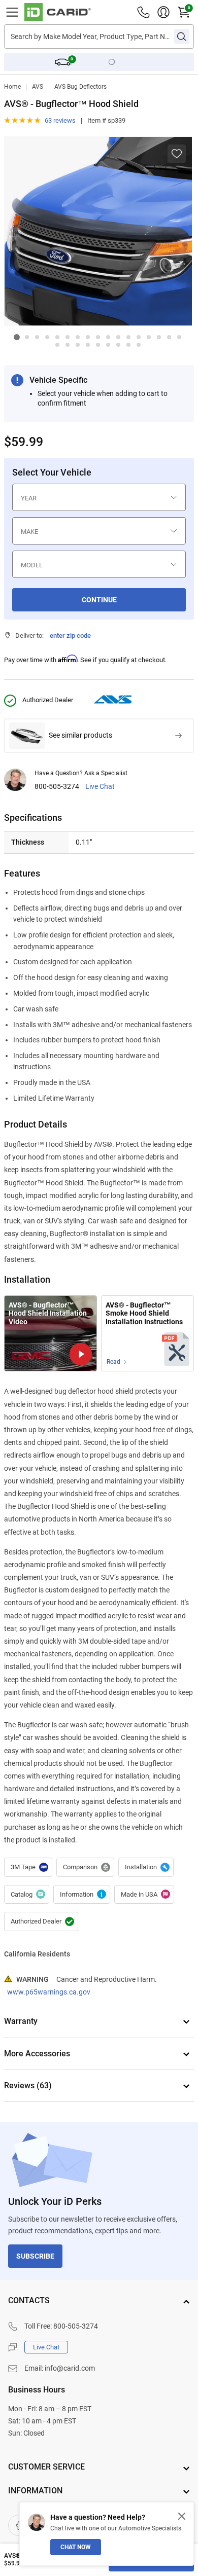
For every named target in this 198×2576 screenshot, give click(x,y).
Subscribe (35, 2256)
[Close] (182, 2516)
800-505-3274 (57, 787)
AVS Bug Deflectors (80, 87)
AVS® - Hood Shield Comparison (85, 1867)
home (12, 87)
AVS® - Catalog (27, 1895)
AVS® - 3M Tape (28, 1867)
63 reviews (60, 120)
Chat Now (76, 2547)
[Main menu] (12, 12)
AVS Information (82, 1895)
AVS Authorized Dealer (41, 1921)
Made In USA (144, 1895)
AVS (38, 87)
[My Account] (163, 12)
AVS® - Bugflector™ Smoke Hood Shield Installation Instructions (144, 1313)
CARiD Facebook (19, 2525)
